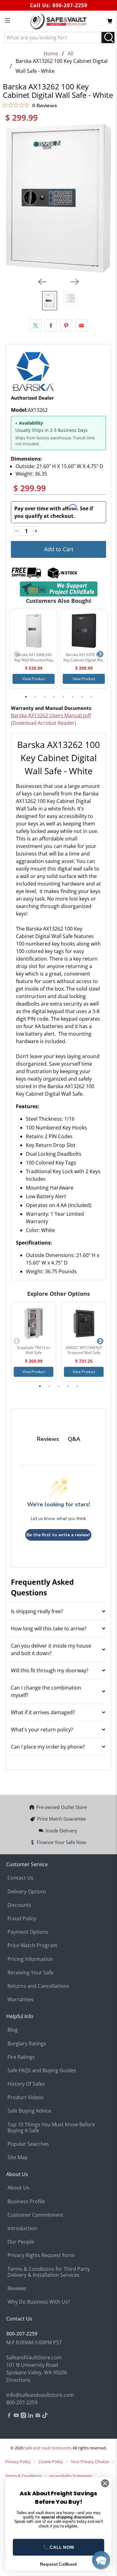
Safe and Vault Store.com (48, 2448)
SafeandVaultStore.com (34, 2357)
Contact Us (20, 1878)
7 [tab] (82, 697)
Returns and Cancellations (38, 1986)
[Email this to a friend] (81, 326)
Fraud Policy (22, 1918)
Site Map (18, 2157)
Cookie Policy (51, 2462)
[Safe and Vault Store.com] (59, 21)
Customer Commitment (35, 2215)
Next (100, 654)
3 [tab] (45, 697)
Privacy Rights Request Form (41, 2255)
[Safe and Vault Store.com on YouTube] (16, 2416)
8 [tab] (91, 697)
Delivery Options (27, 1892)
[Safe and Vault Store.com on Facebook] (9, 2416)
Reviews (17, 2288)
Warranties (21, 1999)
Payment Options (28, 1932)
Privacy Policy (18, 2462)
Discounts (19, 1905)
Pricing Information (30, 1959)
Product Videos (26, 2097)
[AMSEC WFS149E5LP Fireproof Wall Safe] (84, 1324)
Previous (17, 654)
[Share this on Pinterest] (66, 326)
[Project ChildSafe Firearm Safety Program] (58, 589)
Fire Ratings (21, 2057)
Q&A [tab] (74, 1439)
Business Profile (26, 2201)
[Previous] (42, 282)
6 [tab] (73, 697)
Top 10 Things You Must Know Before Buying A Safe (51, 2127)
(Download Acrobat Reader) (44, 723)
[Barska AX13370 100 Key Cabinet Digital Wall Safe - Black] (84, 631)
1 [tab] (26, 697)
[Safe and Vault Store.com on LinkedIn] (31, 2416)
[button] (101, 2560)
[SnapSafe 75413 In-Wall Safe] (34, 1324)
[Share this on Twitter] (36, 326)
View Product (34, 679)
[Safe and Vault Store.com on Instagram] (23, 2416)
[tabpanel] (34, 649)
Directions (18, 2380)
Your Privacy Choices (90, 2462)
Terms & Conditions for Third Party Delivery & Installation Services (49, 2272)
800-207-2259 (70, 5)
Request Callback (59, 2564)
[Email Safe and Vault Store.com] (38, 2416)
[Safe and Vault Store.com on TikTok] (45, 2416)
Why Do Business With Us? (39, 2302)
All (71, 53)
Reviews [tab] (48, 1439)
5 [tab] (63, 697)
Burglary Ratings (27, 2043)
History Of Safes (26, 2084)
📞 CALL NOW (58, 2547)
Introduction (22, 2228)
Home (51, 53)
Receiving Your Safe (30, 1972)
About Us (18, 2188)
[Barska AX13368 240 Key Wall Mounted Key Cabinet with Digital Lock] (34, 631)
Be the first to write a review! (58, 1535)
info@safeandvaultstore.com (40, 2395)
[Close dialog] (105, 2483)
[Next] (75, 282)
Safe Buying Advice (29, 2111)
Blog (13, 2030)
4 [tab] (54, 697)
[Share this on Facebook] (51, 326)
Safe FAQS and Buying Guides (42, 2070)
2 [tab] (35, 697)
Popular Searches (28, 2144)
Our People (21, 2242)
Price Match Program (32, 1945)
